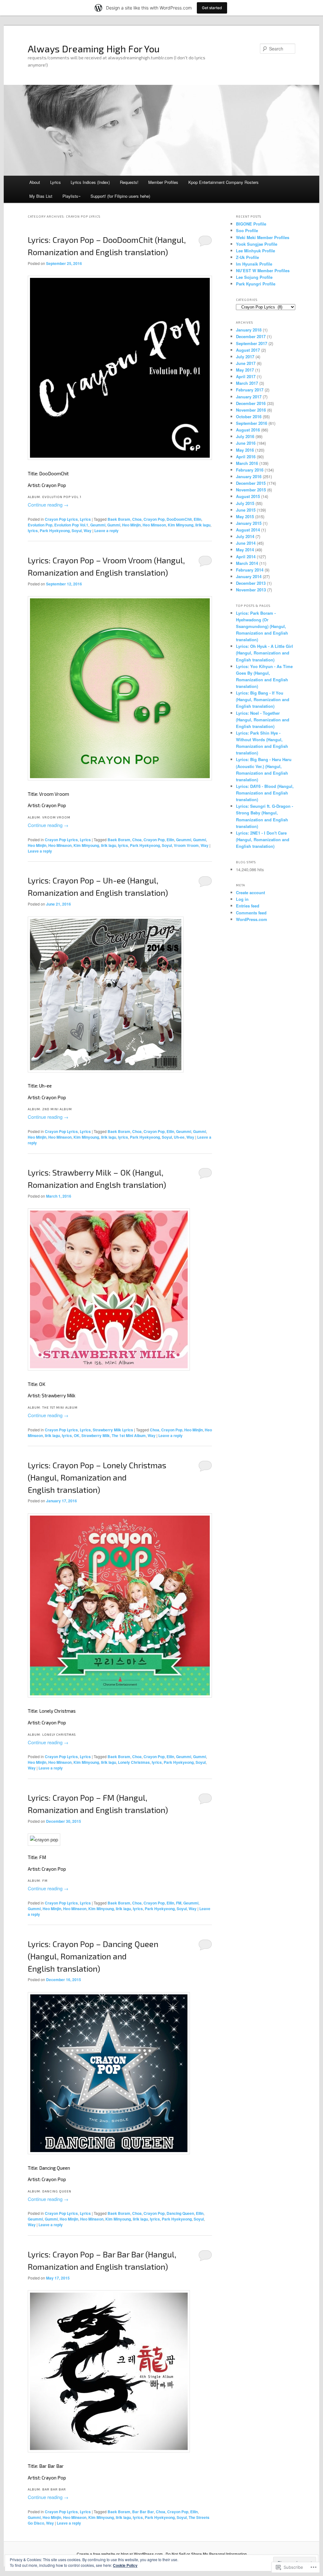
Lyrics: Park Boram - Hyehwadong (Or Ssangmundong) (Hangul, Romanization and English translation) (262, 626)
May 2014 (245, 550)
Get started (212, 8)
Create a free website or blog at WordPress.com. (120, 2554)
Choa (137, 519)
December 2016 (251, 403)
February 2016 (250, 470)
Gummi (114, 525)
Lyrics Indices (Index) (90, 182)
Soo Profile (247, 230)
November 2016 (251, 410)
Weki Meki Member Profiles (263, 237)
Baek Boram (119, 519)
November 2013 (251, 590)
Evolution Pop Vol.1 (71, 525)
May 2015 (245, 516)
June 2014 (246, 543)
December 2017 (251, 336)
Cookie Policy (125, 2565)
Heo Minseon (154, 525)
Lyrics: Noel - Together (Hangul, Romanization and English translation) (263, 720)
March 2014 (247, 563)
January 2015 (249, 523)
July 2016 (245, 436)
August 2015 (248, 496)
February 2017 (250, 390)
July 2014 (245, 536)
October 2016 (249, 417)
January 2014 (249, 576)
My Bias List (41, 196)
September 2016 (252, 423)
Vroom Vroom (186, 845)
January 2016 (249, 476)
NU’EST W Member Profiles (263, 270)
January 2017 (249, 397)
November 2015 (251, 490)
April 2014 (246, 557)
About (35, 182)
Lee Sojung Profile (254, 277)
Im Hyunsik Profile (254, 264)
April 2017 (246, 376)
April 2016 (246, 457)
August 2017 (248, 350)
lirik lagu (203, 525)
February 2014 (250, 570)
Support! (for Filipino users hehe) (120, 196)
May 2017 (245, 370)
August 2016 (248, 430)
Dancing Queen (180, 2213)
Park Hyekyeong (55, 531)
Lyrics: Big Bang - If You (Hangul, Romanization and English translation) (263, 699)
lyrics (33, 531)
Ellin (197, 519)
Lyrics (56, 182)
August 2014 (248, 530)
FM (179, 1903)
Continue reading (48, 505)
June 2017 (246, 363)
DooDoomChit (179, 519)
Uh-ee (179, 1137)
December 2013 (251, 583)
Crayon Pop (154, 519)
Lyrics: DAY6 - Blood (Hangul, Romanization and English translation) (265, 793)
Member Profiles (163, 182)
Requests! (129, 182)
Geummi (98, 525)
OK (77, 1435)
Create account (250, 892)
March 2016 (247, 463)
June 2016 (246, 443)
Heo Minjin (131, 525)
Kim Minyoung (181, 525)
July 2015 (245, 503)
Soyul (77, 531)
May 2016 (245, 450)
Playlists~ (72, 196)
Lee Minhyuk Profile (255, 251)
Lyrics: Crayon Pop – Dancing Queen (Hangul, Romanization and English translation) (93, 1956)
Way (88, 531)
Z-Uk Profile (247, 257)
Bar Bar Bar (143, 2512)
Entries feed (248, 906)
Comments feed (251, 913)
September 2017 (252, 343)
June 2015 (246, 510)
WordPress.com (252, 919)
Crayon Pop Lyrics (61, 519)
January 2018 (249, 330)
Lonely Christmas (134, 1762)
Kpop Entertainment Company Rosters (223, 182)
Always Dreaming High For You (94, 49)
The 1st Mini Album (129, 1435)
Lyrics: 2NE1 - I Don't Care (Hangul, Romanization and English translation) (263, 839)
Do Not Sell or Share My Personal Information (206, 2554)
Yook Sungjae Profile (257, 244)
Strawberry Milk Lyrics (113, 1430)
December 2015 (251, 483)
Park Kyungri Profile (256, 284)
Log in (242, 899)
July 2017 (245, 357)
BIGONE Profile (251, 224)
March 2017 (247, 383)
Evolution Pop (40, 525)
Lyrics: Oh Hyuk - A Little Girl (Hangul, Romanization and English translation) (264, 653)
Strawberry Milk (96, 1435)
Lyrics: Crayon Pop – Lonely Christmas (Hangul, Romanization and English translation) (97, 1477)
